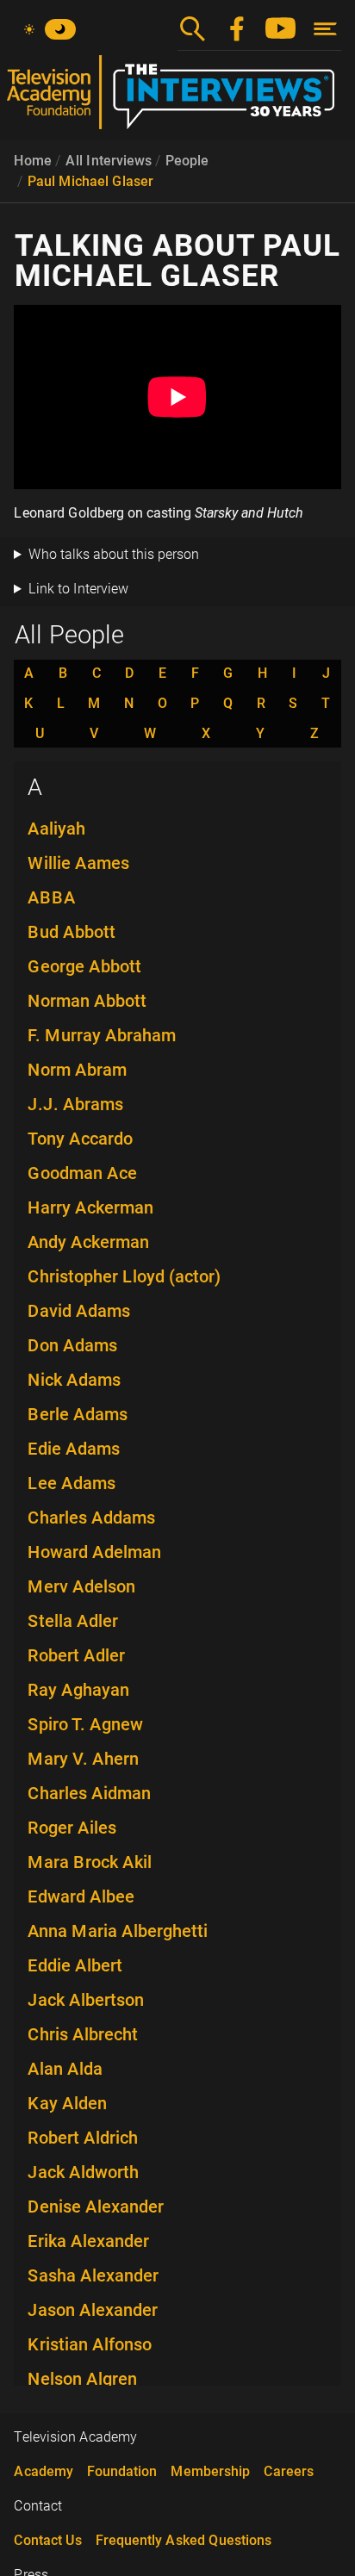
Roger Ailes (72, 1828)
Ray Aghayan (78, 1690)
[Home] (177, 99)
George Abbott (84, 966)
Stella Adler (73, 1621)
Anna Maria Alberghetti (118, 1931)
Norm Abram (77, 1070)
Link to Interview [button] (78, 589)
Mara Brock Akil (90, 1862)
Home (33, 161)
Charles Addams (91, 1518)
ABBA (52, 897)
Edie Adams (74, 1449)
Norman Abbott (87, 1001)
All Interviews (109, 161)
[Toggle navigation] (325, 29)
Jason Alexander (93, 2310)
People (187, 161)
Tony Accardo (80, 1139)
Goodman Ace (82, 1173)
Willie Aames (78, 863)
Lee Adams (72, 1483)
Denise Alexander (96, 2207)
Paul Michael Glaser (90, 181)
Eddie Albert (75, 1965)
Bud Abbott (72, 932)
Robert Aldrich (83, 2138)
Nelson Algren (82, 2379)
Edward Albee (81, 1896)
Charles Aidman (89, 1793)
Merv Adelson (81, 1586)
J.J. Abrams (75, 1104)
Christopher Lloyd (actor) (124, 1276)
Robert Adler (76, 1655)
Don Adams (72, 1345)
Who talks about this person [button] (114, 554)
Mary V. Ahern (83, 1759)
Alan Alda (65, 2069)
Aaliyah (56, 829)
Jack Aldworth (83, 2172)
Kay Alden (67, 2103)
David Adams (79, 1311)
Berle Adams (78, 1414)
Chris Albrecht (83, 2034)
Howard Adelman (94, 1552)
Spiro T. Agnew (85, 1724)
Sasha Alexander (93, 2275)
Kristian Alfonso (90, 2344)
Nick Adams (74, 1380)
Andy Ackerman (88, 1242)
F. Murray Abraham (102, 1035)
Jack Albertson (86, 2000)
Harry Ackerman (90, 1207)
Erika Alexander (88, 2241)
